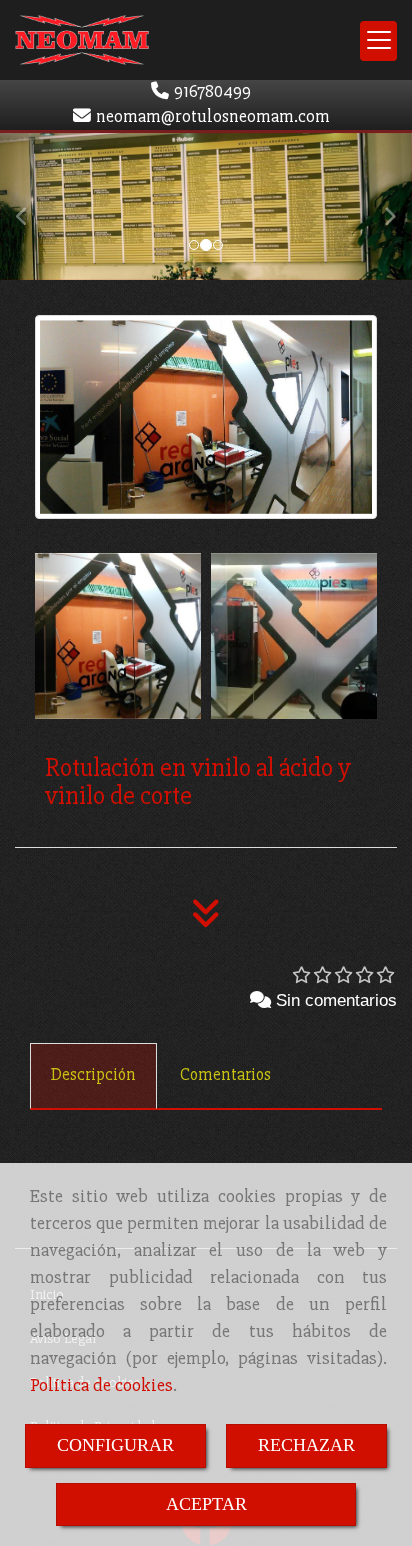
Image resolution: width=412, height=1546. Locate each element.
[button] (31, 206)
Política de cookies (101, 1385)
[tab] (93, 1076)
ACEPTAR (206, 1504)
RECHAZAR (306, 1445)
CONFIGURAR (115, 1445)
